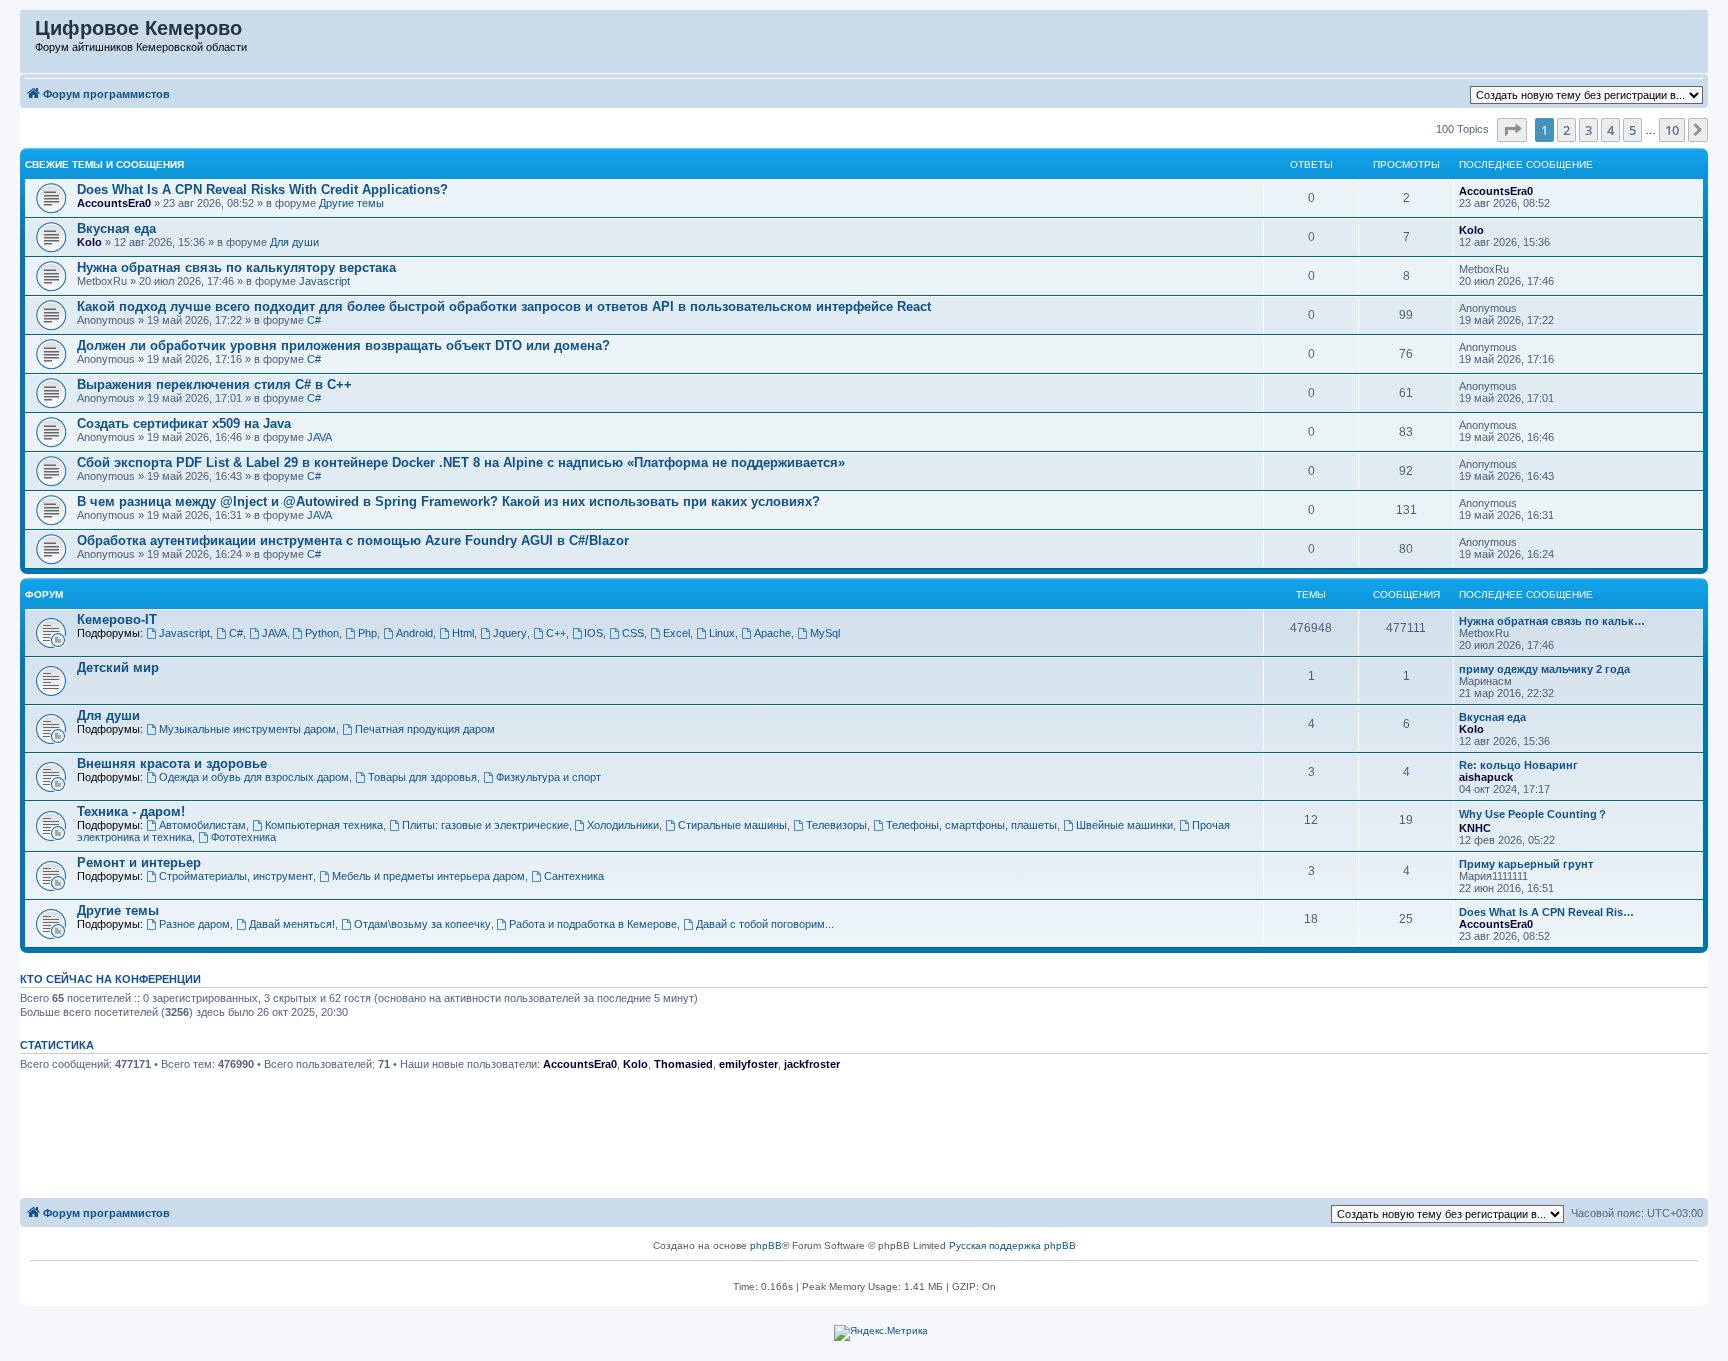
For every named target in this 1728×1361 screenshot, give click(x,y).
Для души (294, 242)
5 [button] (1632, 130)
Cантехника (574, 876)
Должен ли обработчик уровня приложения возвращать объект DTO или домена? (343, 345)
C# (314, 320)
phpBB (766, 1245)
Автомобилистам (202, 825)
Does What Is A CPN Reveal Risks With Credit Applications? (262, 189)
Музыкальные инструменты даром (247, 729)
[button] (1512, 130)
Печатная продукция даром (425, 729)
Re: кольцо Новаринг (1518, 765)
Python (322, 633)
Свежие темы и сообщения (104, 164)
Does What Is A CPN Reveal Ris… (1546, 912)
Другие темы (351, 203)
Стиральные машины (732, 825)
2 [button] (1566, 130)
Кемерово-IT (117, 619)
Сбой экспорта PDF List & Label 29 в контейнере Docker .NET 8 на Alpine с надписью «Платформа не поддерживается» (461, 462)
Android (414, 633)
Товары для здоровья (422, 777)
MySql (825, 633)
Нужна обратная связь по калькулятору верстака (236, 267)
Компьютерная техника (324, 825)
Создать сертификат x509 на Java (184, 423)
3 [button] (1588, 130)
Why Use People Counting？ (1533, 814)
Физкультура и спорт (548, 777)
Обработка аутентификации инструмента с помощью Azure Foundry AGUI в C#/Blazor (353, 540)
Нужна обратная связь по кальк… (1552, 621)
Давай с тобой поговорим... (765, 924)
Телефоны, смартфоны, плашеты (971, 825)
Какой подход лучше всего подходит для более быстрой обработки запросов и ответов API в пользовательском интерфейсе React (504, 306)
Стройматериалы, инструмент (236, 876)
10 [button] (1672, 130)
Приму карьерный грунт (1526, 864)
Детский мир (118, 667)
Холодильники (623, 825)
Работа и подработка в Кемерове (593, 924)
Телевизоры (836, 825)
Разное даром (194, 924)
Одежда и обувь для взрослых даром (254, 777)
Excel (676, 633)
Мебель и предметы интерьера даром (428, 876)
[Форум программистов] (28, 33)
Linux (722, 633)
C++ (556, 633)
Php (367, 633)
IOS (593, 633)
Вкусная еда (116, 228)
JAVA (319, 437)
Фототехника (243, 837)
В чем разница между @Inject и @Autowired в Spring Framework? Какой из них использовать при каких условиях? (448, 501)
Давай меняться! (292, 924)
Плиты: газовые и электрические (485, 825)
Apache (772, 633)
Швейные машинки (1124, 825)
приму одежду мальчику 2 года (1544, 669)
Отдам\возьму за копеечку (422, 924)
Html (463, 633)
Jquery (510, 633)
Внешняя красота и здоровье (172, 763)
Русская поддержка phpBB (1012, 1245)
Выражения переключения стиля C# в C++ (214, 384)
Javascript (324, 281)
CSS (633, 633)
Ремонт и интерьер (139, 862)
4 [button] (1610, 130)
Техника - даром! (131, 811)
